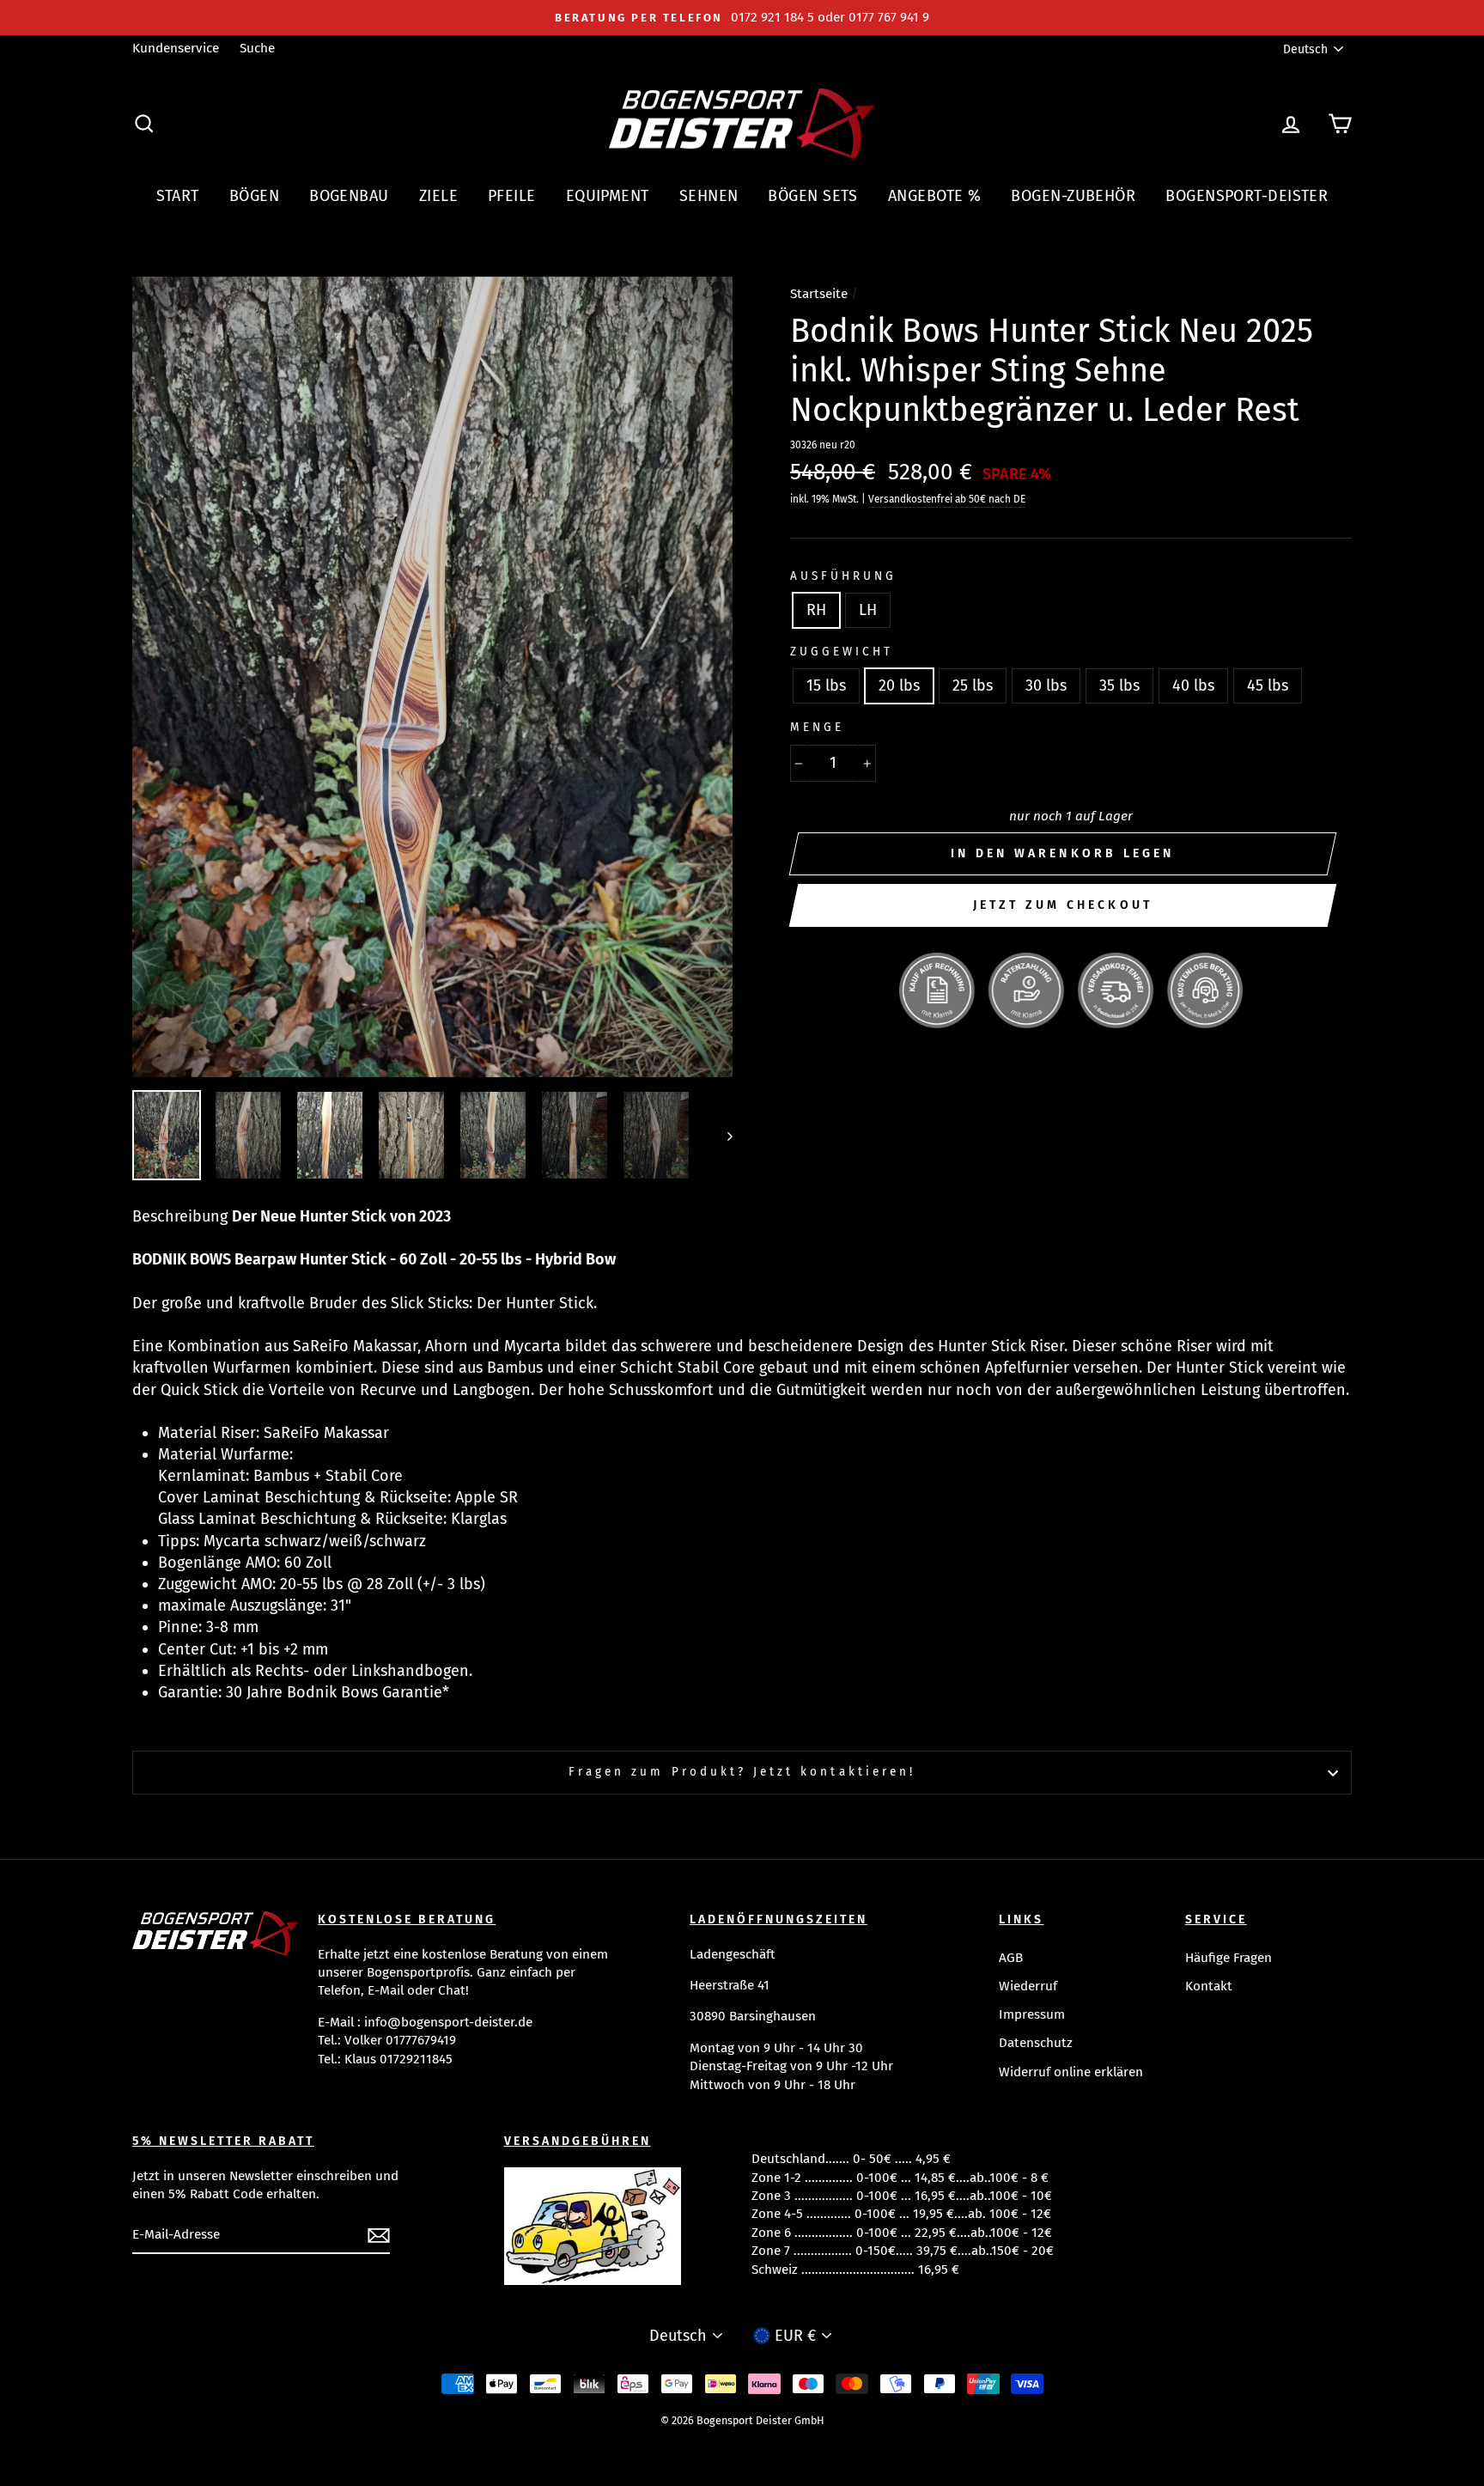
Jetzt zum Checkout (1063, 905)
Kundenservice (176, 48)
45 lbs (1268, 685)
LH (868, 610)
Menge (817, 727)
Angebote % (935, 196)
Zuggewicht (842, 652)
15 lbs (826, 685)
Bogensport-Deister (1247, 196)
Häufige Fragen (1229, 1958)
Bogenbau (349, 196)
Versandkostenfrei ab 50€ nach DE (947, 499)
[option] (742, 18)
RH (816, 610)
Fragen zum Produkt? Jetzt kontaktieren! (742, 1772)
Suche (257, 48)
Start (178, 196)
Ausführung (844, 576)
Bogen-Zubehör (1073, 196)
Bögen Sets (813, 196)
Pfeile (512, 196)
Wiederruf (1028, 1986)
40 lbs (1193, 685)
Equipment (608, 196)
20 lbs (899, 685)
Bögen (254, 196)
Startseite (819, 294)
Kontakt (1209, 1986)
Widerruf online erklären (1071, 2072)
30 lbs (1046, 685)
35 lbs (1119, 685)
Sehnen (709, 196)
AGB (1011, 1958)
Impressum (1032, 2014)
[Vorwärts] (722, 1135)
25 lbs (973, 685)
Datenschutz (1036, 2043)
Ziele (438, 196)
